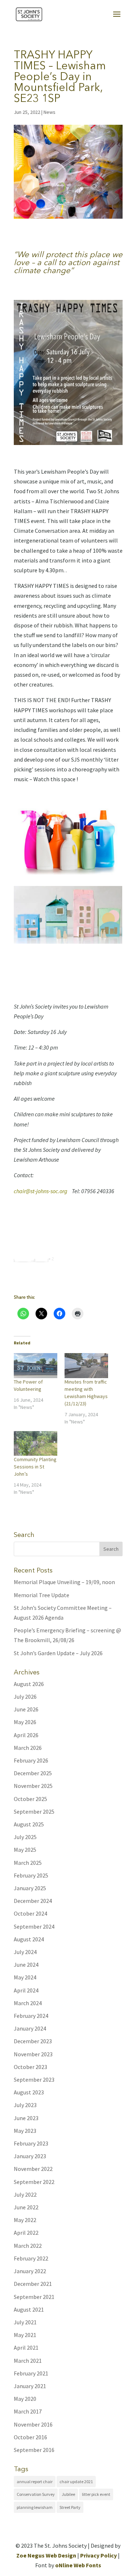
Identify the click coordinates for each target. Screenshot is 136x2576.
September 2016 (34, 2450)
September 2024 (34, 1926)
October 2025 (30, 1799)
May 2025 (25, 1850)
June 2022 (26, 2207)
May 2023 (25, 2131)
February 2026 (31, 1760)
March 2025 (28, 1863)
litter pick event (96, 2494)
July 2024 (25, 1952)
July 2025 (25, 1837)
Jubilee (68, 2494)
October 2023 (30, 2067)
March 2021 (28, 2361)
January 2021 (30, 2386)
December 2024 (33, 1901)
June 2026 (26, 1709)
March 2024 (28, 2003)
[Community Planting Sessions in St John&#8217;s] (36, 1444)
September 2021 (34, 2297)
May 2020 (25, 2399)
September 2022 (34, 2182)
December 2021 (33, 2284)
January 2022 (30, 2271)
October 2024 (30, 1913)
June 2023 (26, 2118)
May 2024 (25, 1977)
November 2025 (33, 1786)
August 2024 (29, 1939)
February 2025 (31, 1875)
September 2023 (34, 2080)
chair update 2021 (76, 2482)
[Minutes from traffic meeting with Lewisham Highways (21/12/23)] (86, 1366)
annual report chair (35, 2482)
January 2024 (30, 2028)
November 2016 (33, 2424)
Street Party (70, 2507)
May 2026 (25, 1722)
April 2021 (26, 2348)
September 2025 (34, 1812)
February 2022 (31, 2258)
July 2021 (25, 2322)
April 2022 (26, 2233)
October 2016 (30, 2437)
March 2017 (28, 2411)
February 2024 (31, 2016)
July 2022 (25, 2194)
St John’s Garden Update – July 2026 (58, 1653)
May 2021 (25, 2335)
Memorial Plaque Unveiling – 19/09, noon (64, 1582)
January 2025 (30, 1888)
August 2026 (29, 1684)
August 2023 (29, 2092)
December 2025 (33, 1773)
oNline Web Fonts (78, 2565)
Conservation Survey (36, 2494)
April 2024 (26, 1990)
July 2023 (25, 2105)
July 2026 (25, 1697)
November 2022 (33, 2169)
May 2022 (25, 2220)
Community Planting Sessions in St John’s (35, 1467)
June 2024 (26, 1965)
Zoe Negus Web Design (46, 2555)
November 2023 (33, 2054)
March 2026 (28, 1748)
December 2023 (33, 2041)
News (50, 112)
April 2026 (26, 1735)
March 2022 (28, 2246)
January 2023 (30, 2156)
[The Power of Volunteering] (36, 1366)
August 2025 (29, 1824)
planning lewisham (35, 2507)
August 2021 (29, 2309)
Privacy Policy (98, 2555)
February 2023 (31, 2143)
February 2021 (31, 2373)
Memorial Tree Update (42, 1595)
